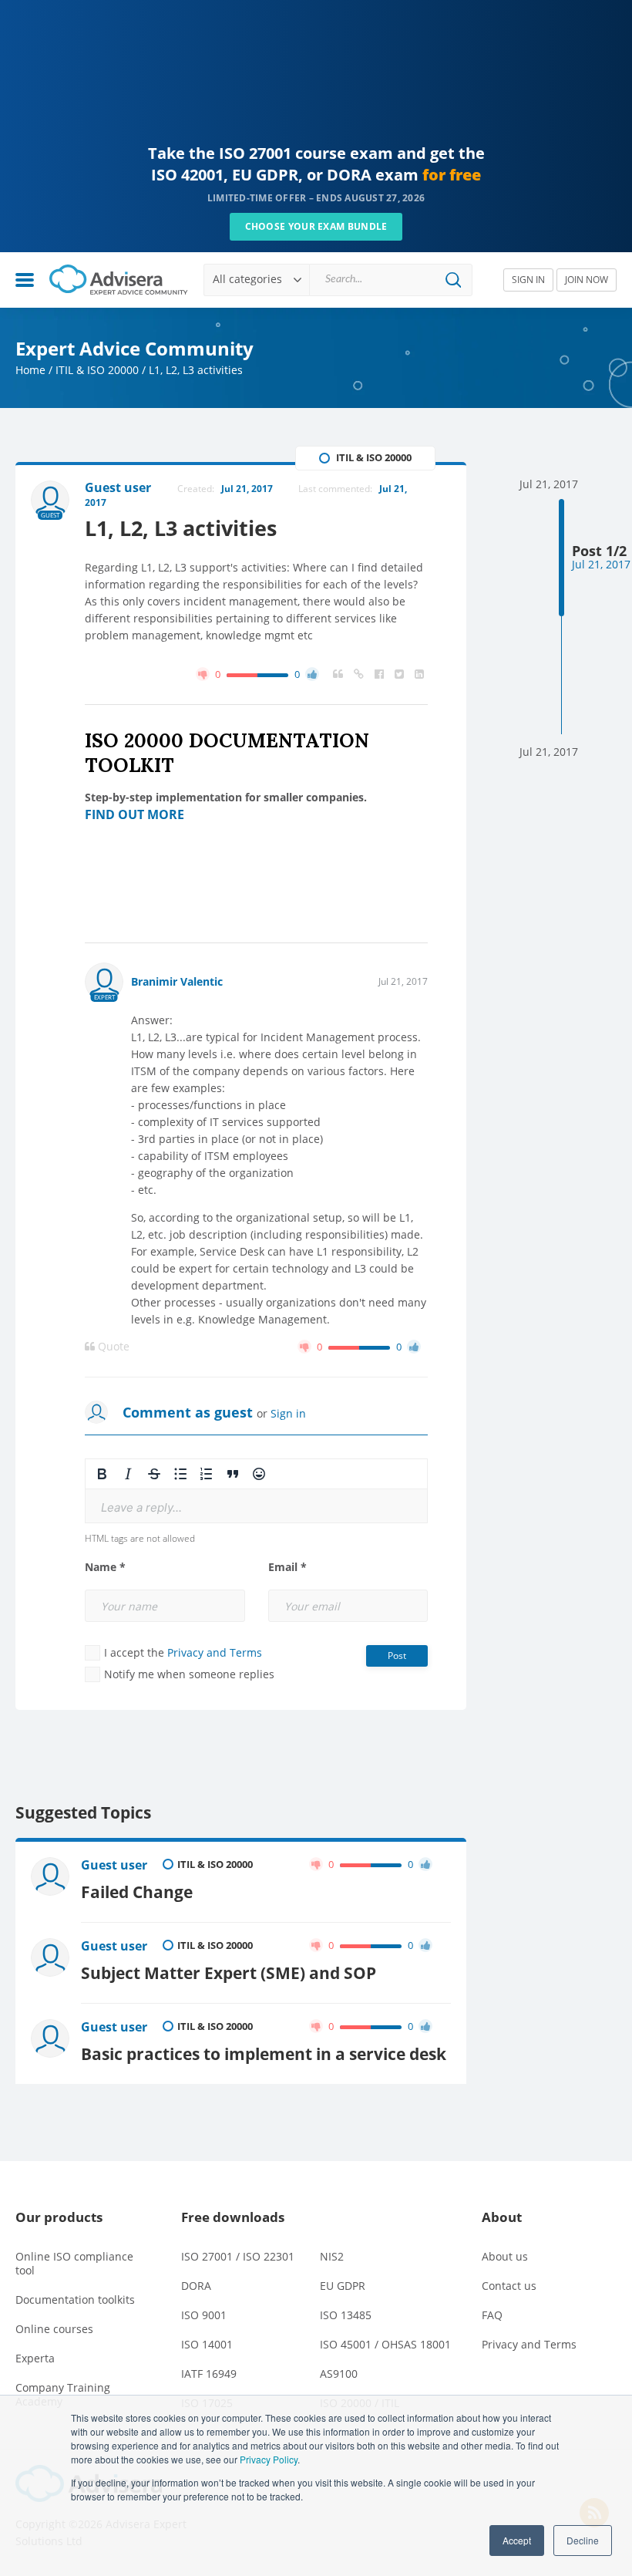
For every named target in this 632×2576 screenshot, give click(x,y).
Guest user (114, 1865)
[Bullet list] (180, 1474)
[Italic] (128, 1474)
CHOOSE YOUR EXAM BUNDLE (316, 226)
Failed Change (137, 1892)
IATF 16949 (209, 2374)
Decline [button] (583, 2540)
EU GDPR (343, 2286)
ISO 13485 (346, 2315)
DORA (196, 2286)
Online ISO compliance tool (74, 2263)
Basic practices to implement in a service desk (264, 2053)
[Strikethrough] (154, 1474)
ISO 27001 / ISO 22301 (238, 2256)
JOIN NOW (587, 280)
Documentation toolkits (75, 2300)
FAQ (492, 2315)
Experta (35, 2358)
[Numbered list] (207, 1474)
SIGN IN (528, 280)
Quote (112, 1347)
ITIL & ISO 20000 (97, 370)
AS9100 (339, 2374)
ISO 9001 (204, 2315)
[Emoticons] (259, 1474)
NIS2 (332, 2256)
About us (505, 2256)
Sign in (288, 1413)
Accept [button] (517, 2540)
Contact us (509, 2286)
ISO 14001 (207, 2344)
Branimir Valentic (177, 981)
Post (397, 1656)
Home (30, 370)
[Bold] (102, 1474)
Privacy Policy (269, 2459)
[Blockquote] (233, 1474)
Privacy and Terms (215, 1652)
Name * (105, 1567)
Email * (287, 1567)
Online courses (54, 2329)
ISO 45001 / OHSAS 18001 (385, 2344)
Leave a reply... (141, 1507)
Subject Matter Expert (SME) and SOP (229, 1972)
